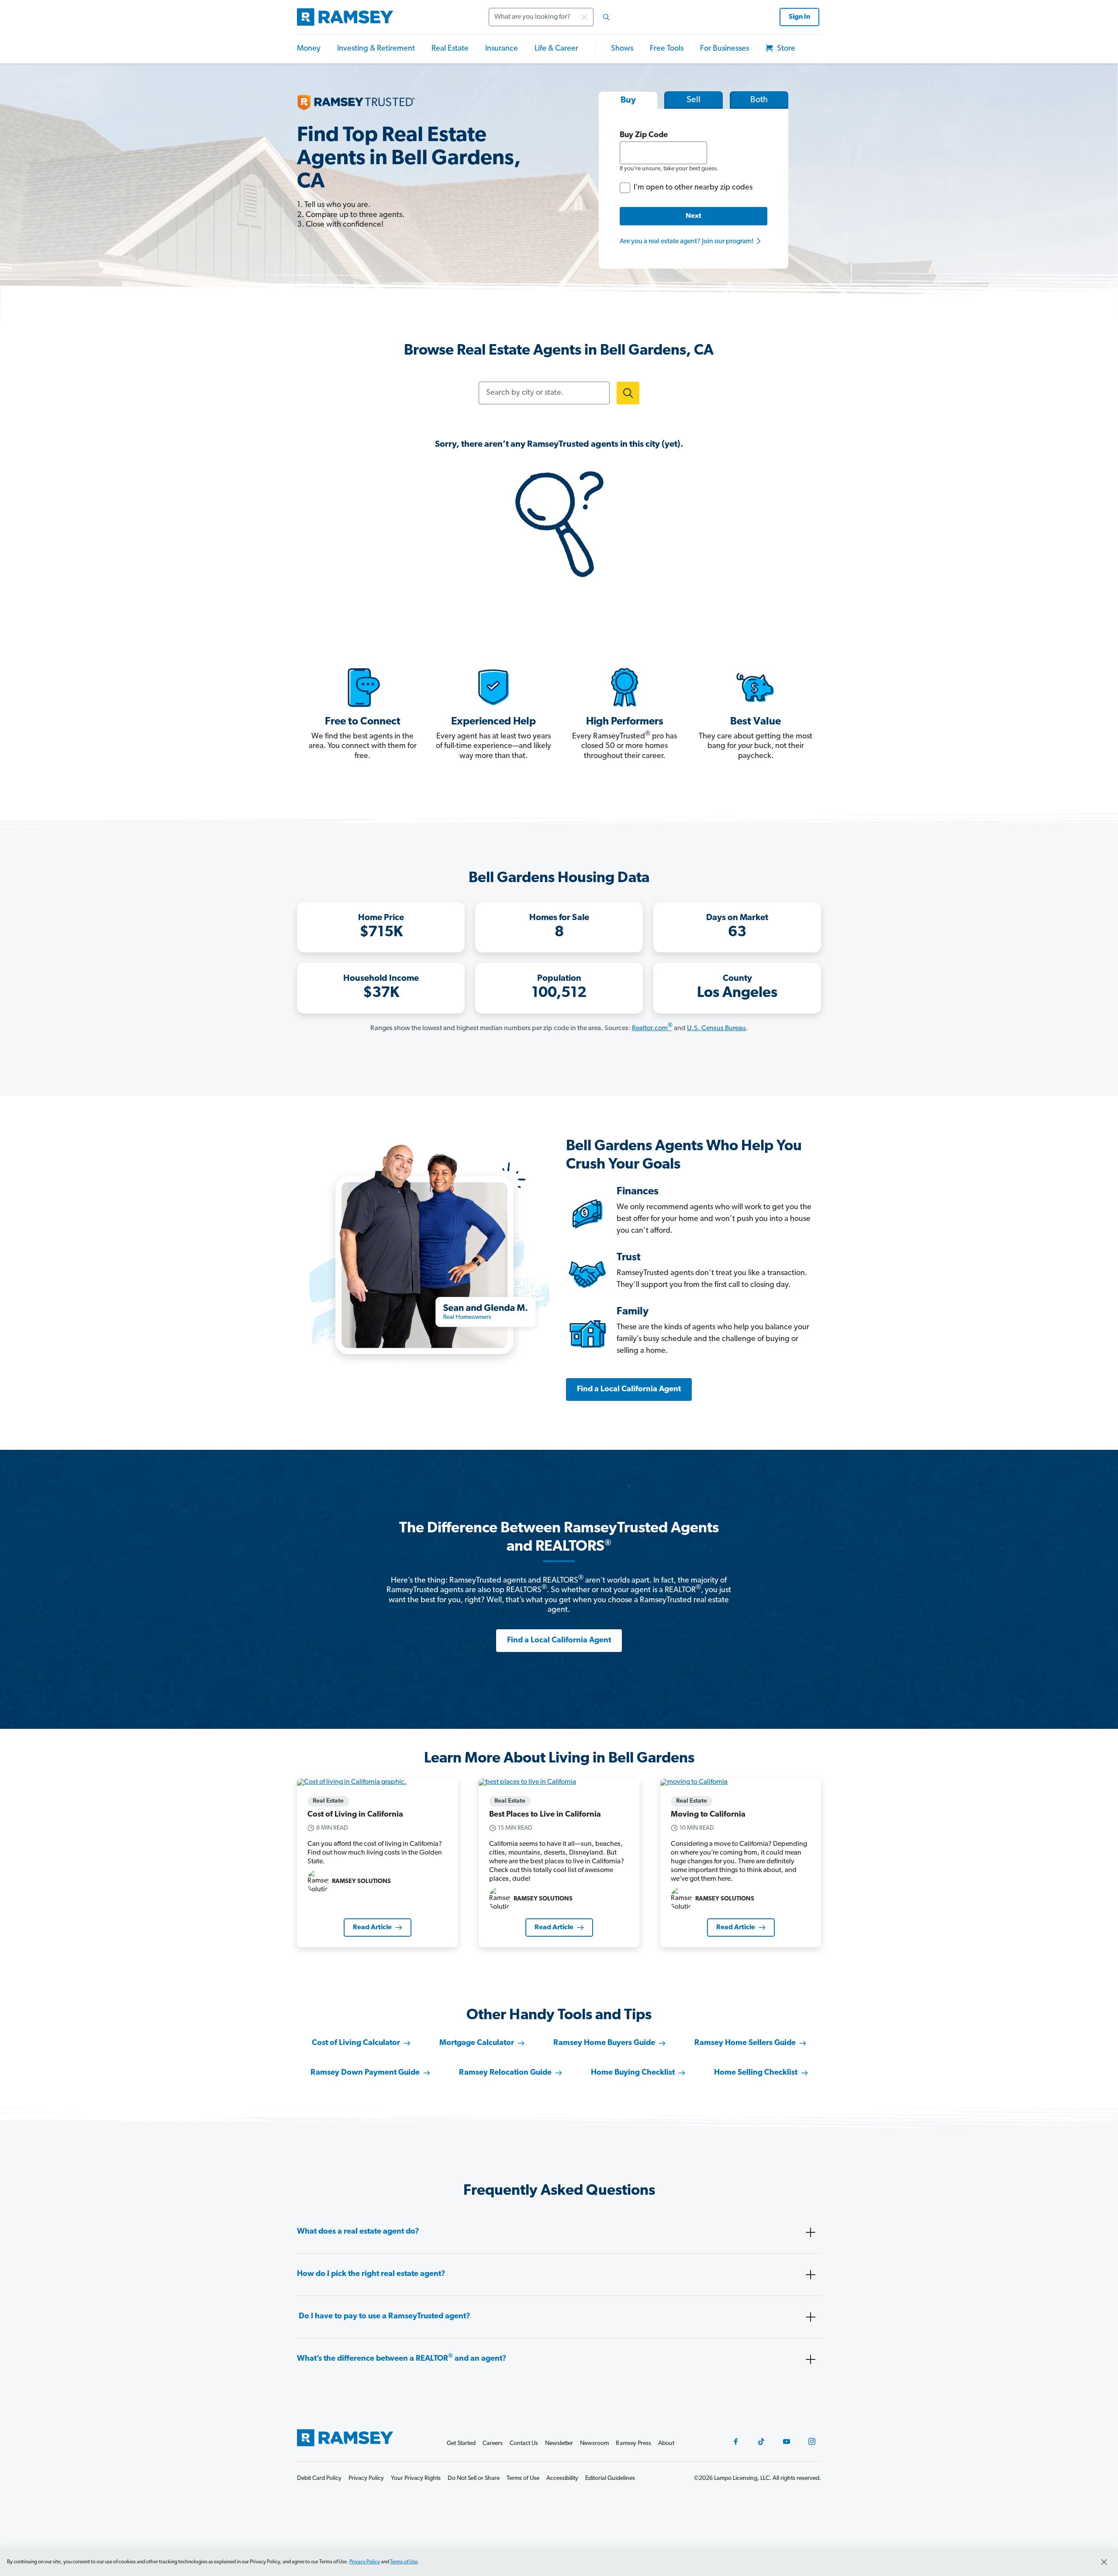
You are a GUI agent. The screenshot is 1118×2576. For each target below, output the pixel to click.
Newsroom (594, 2443)
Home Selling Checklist (756, 2073)
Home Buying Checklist (633, 2073)
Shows (622, 49)
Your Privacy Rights (416, 2478)
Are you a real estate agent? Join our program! (687, 241)
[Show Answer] (811, 2232)
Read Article (372, 1928)
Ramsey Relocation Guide (505, 2073)
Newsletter (559, 2443)
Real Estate (450, 49)
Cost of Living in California (355, 1815)
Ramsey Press (633, 2443)
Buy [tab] (628, 100)
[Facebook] (736, 2442)
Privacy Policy (365, 2562)
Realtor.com (652, 1028)
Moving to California (708, 1815)
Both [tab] (759, 100)
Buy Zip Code (644, 135)
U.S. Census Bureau (716, 1028)
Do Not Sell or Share (474, 2478)
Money (309, 49)
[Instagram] (812, 2442)
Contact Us (524, 2443)
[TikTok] (761, 2442)
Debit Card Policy (319, 2478)
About (666, 2443)
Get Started (461, 2443)
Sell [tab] (694, 100)
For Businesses (725, 49)
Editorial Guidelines (610, 2478)
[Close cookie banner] (1104, 2562)
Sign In (799, 17)
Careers (493, 2443)
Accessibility (562, 2478)
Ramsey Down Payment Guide (365, 2073)
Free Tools (667, 49)
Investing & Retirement (376, 49)
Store (785, 49)
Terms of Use (404, 2562)
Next (694, 216)
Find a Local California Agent (629, 1390)
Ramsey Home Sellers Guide (745, 2043)
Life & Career (556, 49)
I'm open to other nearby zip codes (693, 188)
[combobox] (552, 17)
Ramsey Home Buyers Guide (604, 2043)
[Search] (606, 17)
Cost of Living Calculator (356, 2043)
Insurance (502, 49)
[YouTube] (787, 2442)
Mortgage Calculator (477, 2043)
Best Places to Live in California (545, 1815)
